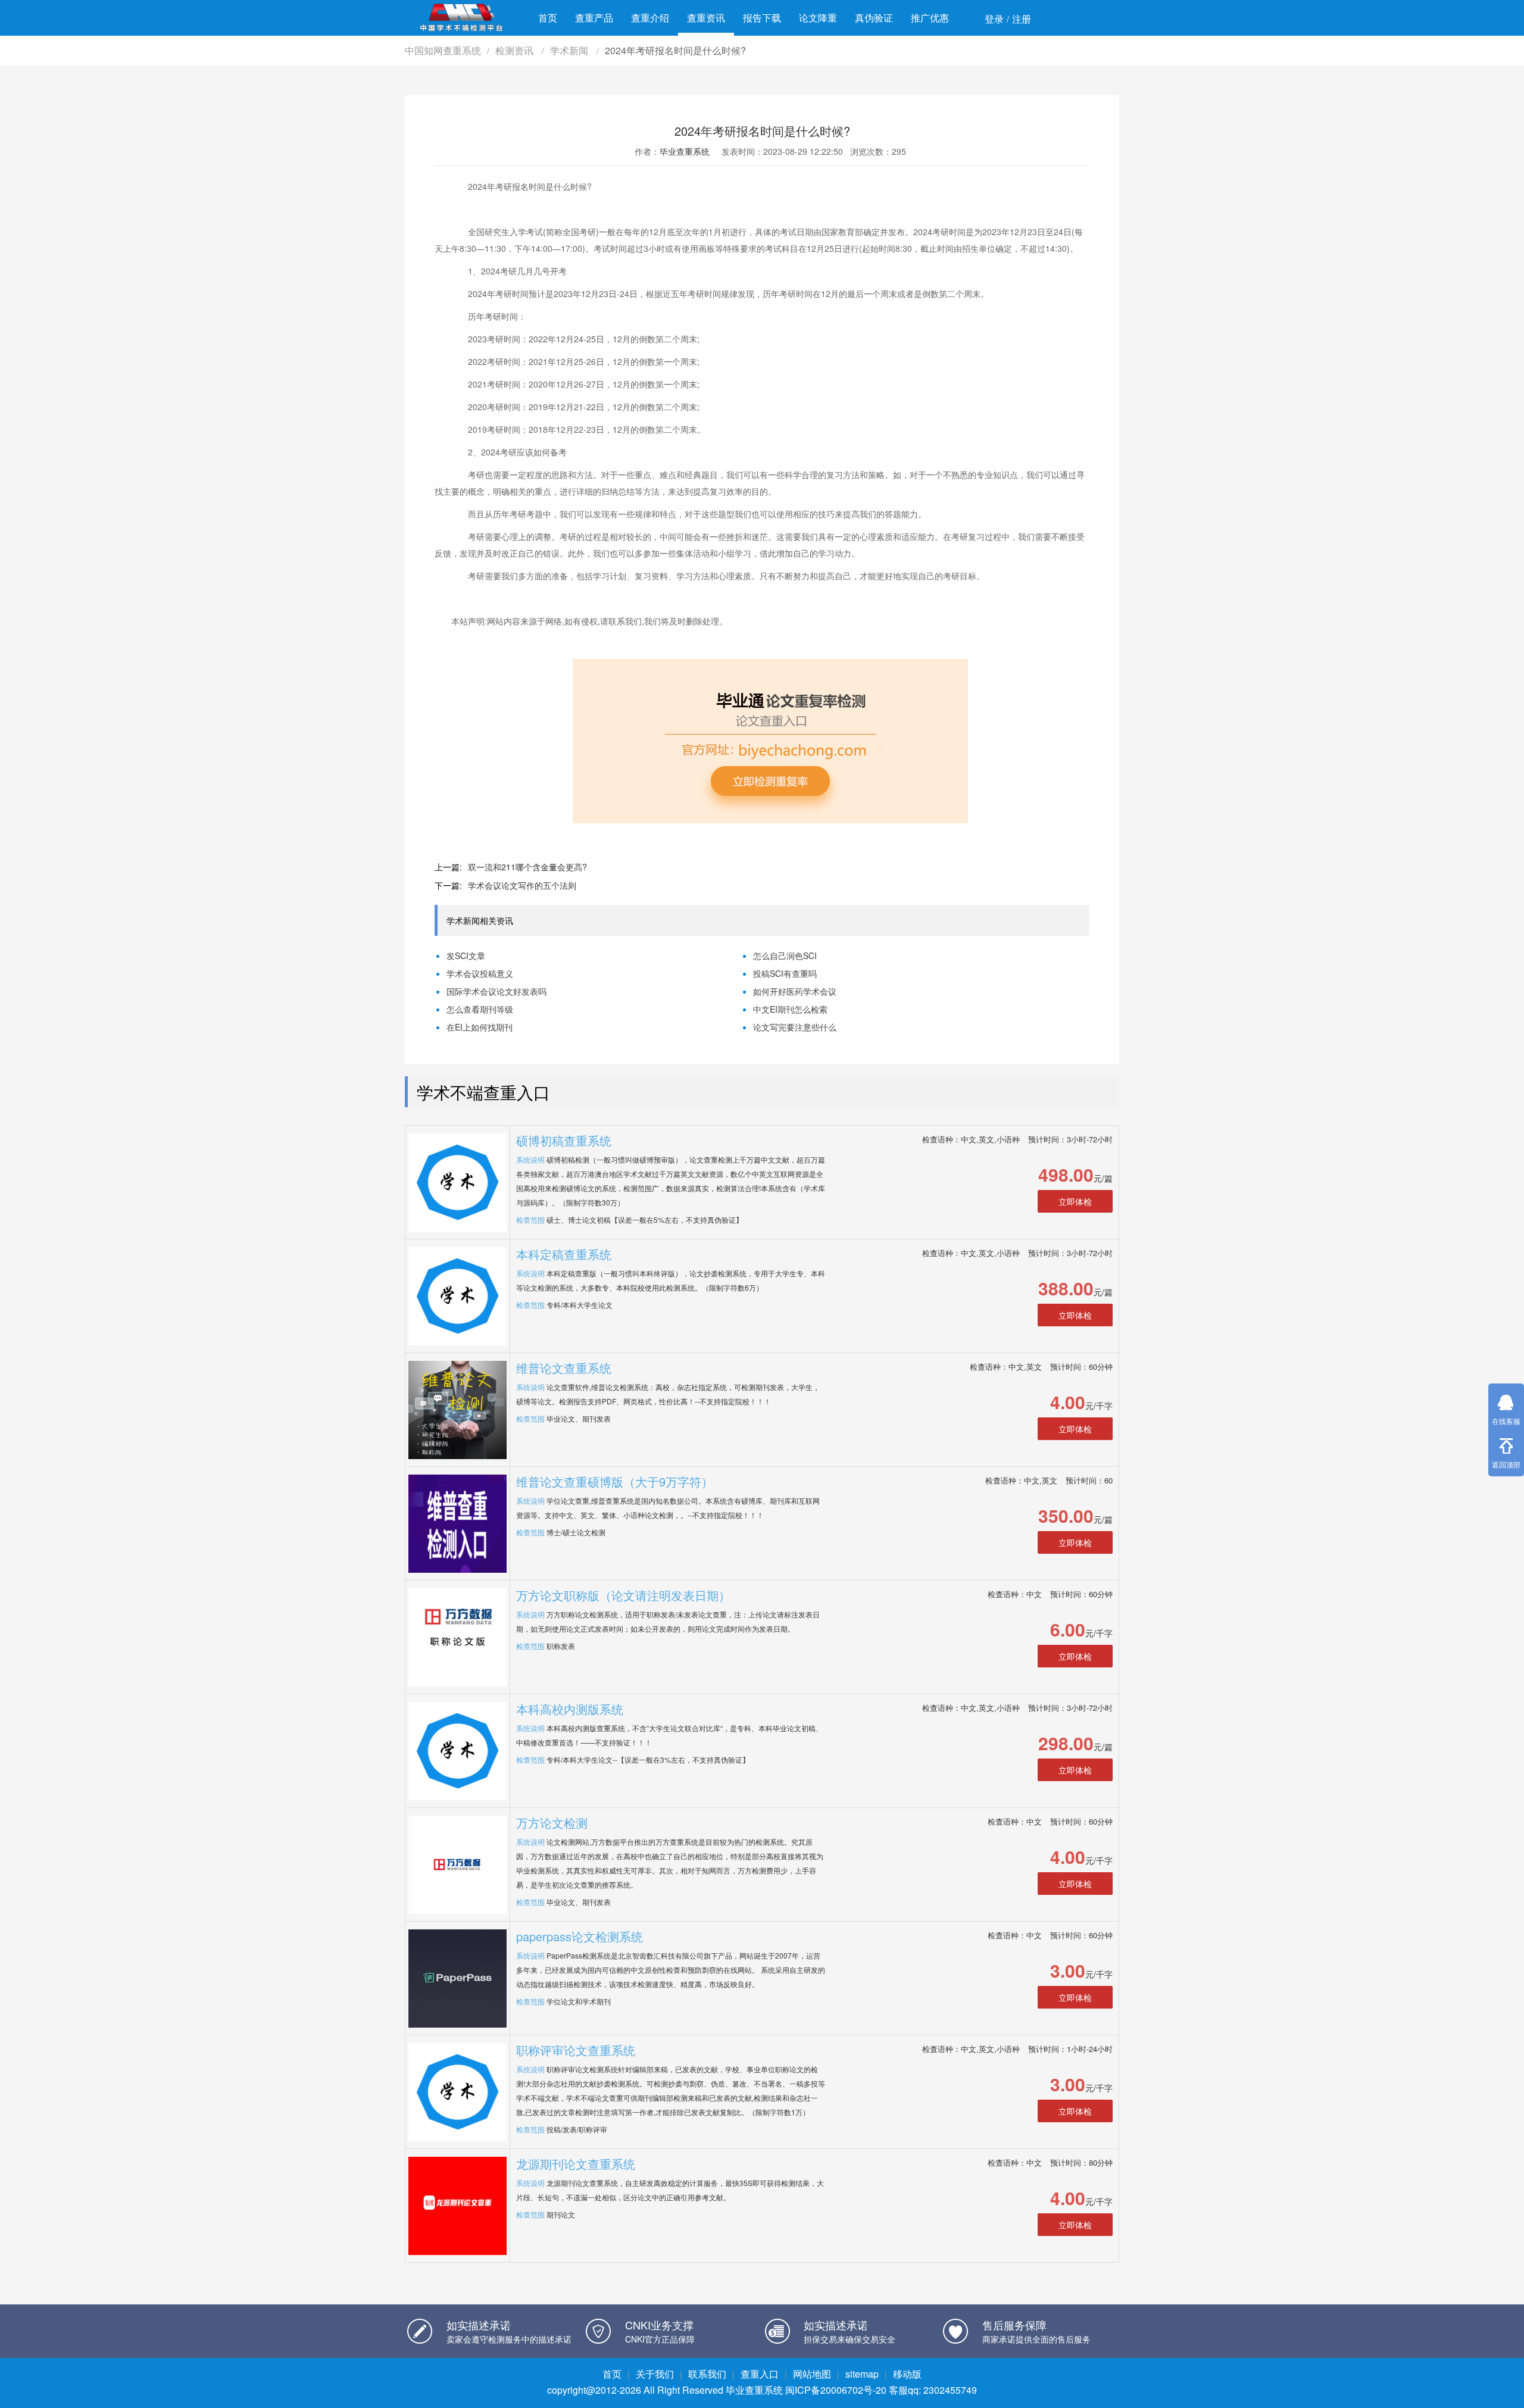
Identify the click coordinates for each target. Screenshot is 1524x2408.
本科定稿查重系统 (564, 1254)
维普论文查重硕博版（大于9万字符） (615, 1481)
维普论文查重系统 (564, 1368)
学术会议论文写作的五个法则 (522, 885)
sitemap (862, 2374)
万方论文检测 (552, 1823)
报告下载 (762, 18)
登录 (994, 19)
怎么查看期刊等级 (480, 1009)
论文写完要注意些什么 (795, 1027)
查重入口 (760, 2374)
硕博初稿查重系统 (564, 1140)
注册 (1022, 19)
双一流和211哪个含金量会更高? (527, 867)
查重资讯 (706, 18)
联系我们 (707, 2374)
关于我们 (655, 2374)
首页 (548, 18)
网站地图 (812, 2374)
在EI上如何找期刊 (480, 1027)
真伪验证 (874, 18)
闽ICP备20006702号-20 (836, 2390)
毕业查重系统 (685, 151)
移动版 (907, 2374)
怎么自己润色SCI (785, 955)
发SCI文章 (466, 955)
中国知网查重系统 (443, 50)
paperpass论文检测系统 (580, 1936)
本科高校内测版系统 (570, 1709)
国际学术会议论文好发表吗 (496, 991)
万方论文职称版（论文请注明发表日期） (623, 1595)
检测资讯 (516, 50)
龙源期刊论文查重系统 (576, 2164)
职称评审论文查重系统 (576, 2050)
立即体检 (1075, 1201)
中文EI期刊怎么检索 (790, 1009)
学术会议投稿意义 (480, 973)
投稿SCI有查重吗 (785, 973)
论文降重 (818, 18)
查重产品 (594, 18)
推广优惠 (930, 18)
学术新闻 (570, 50)
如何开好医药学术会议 (795, 991)
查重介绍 (650, 18)
